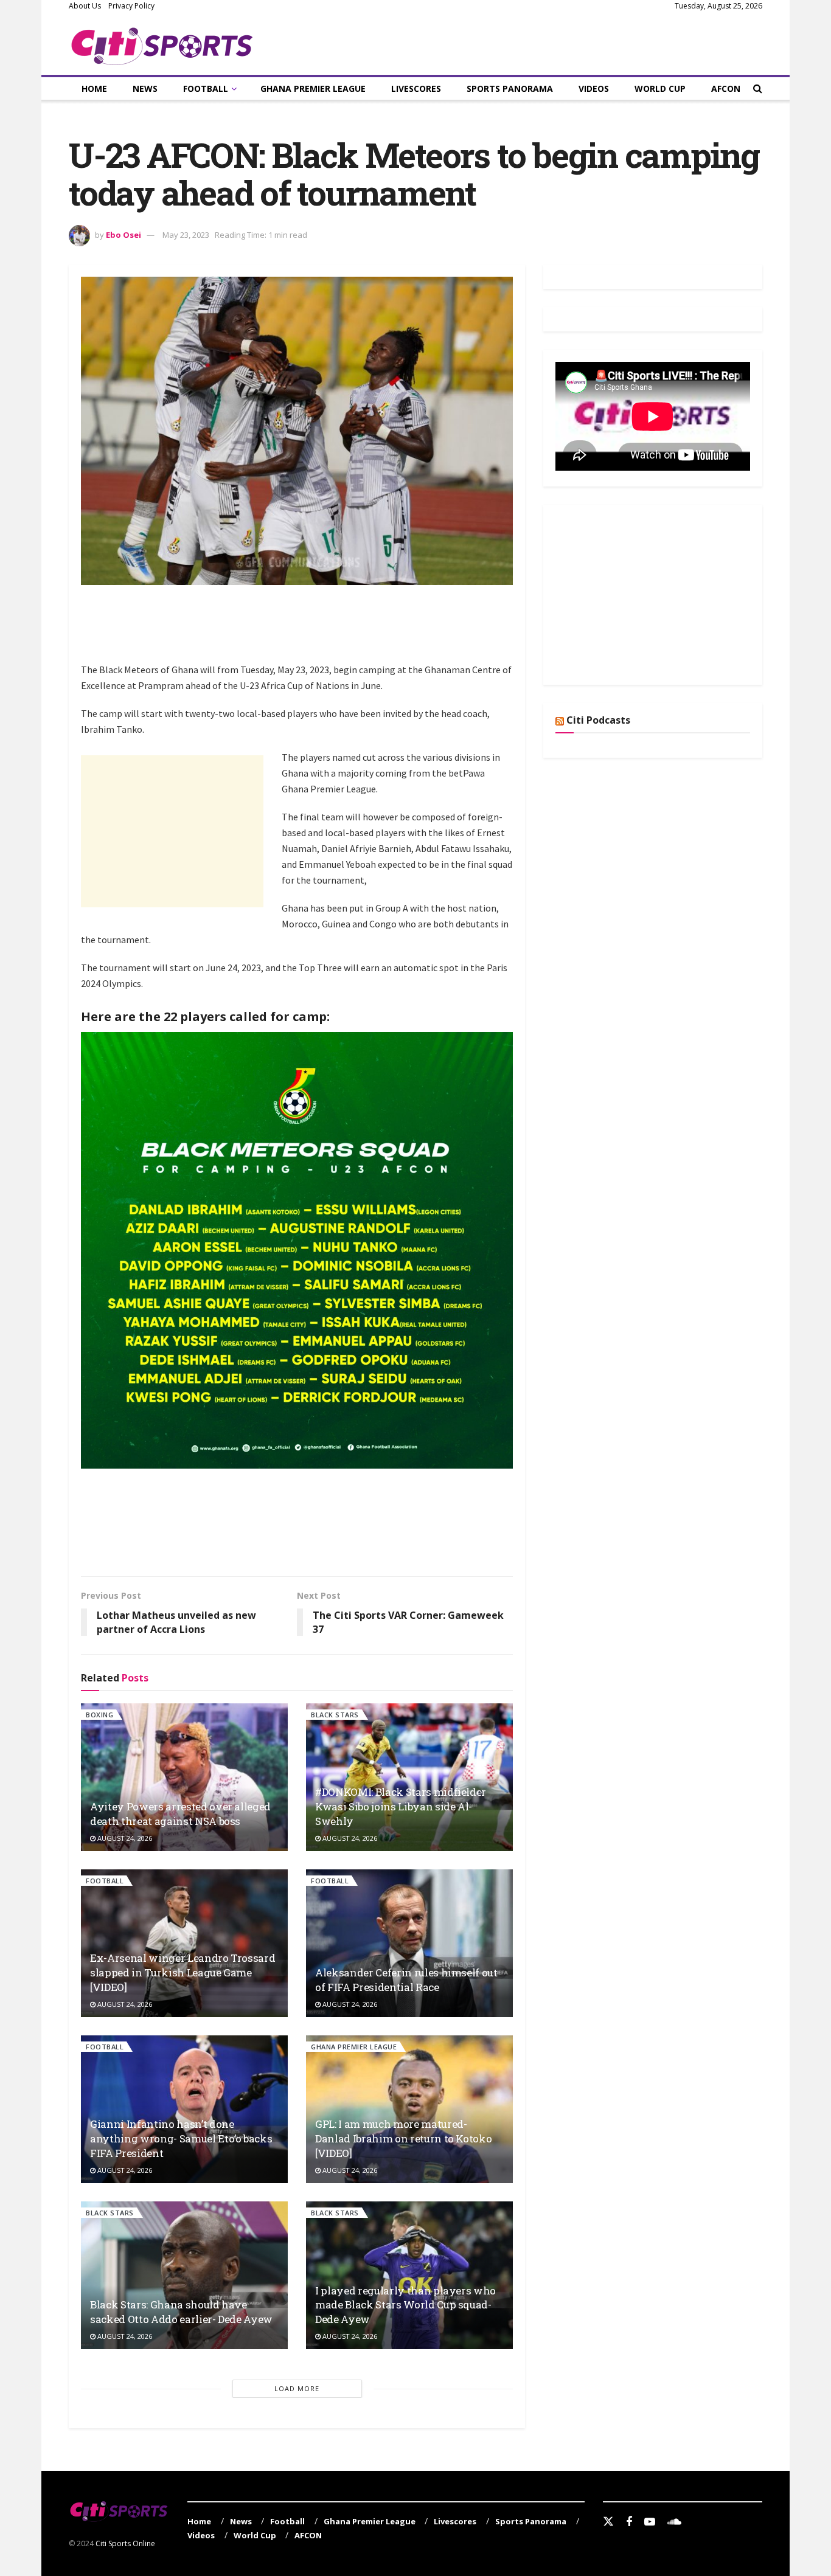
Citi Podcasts (598, 720)
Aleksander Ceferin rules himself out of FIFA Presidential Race (406, 1980)
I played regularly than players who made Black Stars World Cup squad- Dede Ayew (405, 2305)
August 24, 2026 (124, 1838)
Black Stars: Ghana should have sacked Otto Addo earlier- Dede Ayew (181, 2312)
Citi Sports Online (125, 2543)
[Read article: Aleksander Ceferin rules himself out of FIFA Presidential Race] (409, 1943)
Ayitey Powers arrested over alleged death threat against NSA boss (180, 1814)
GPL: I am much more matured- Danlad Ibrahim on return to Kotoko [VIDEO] (403, 2138)
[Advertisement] (302, 631)
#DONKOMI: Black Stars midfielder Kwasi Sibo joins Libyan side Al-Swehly (401, 1806)
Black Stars (335, 1715)
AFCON (726, 88)
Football (206, 88)
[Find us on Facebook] (629, 2522)
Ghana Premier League (313, 88)
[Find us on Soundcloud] (674, 2522)
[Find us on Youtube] (650, 2522)
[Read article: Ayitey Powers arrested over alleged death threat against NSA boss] (184, 1777)
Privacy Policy (131, 6)
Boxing (99, 1715)
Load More (297, 2388)
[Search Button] (758, 88)
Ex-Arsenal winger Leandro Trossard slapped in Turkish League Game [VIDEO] (183, 1972)
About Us (85, 6)
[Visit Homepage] (162, 44)
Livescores (416, 88)
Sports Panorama (510, 88)
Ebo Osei (123, 235)
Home (94, 88)
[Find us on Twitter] (608, 2522)
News (145, 88)
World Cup (660, 88)
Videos (594, 88)
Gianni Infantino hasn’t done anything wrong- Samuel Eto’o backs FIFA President (181, 2138)
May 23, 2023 (186, 235)
